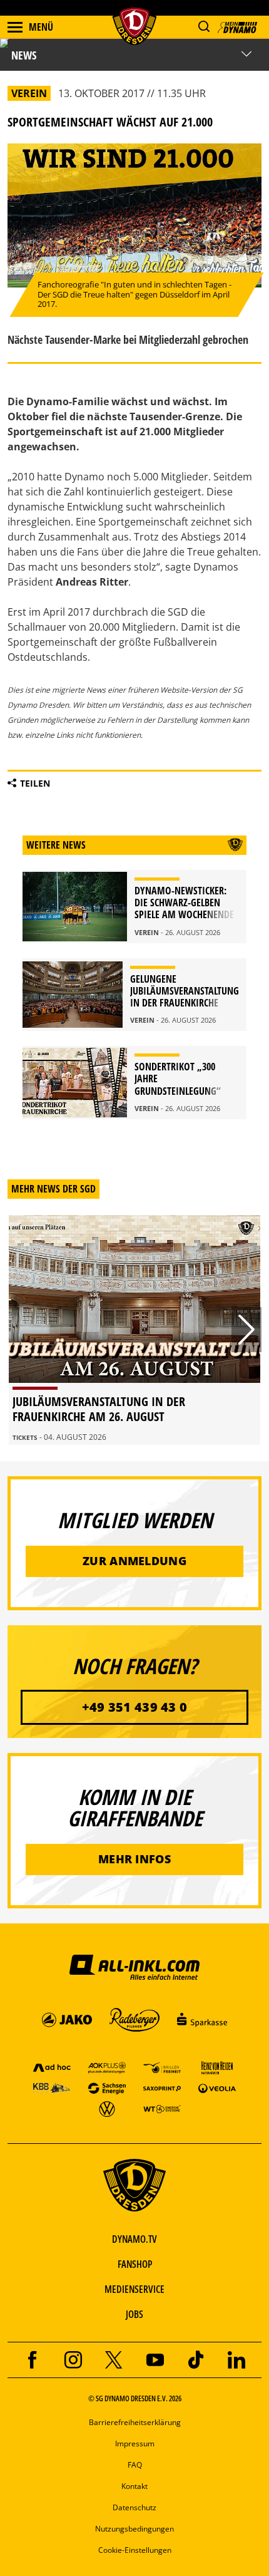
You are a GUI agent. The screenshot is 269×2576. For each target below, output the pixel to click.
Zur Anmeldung (134, 1561)
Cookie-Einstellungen (135, 2550)
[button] (204, 27)
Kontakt (134, 2486)
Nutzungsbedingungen (134, 2529)
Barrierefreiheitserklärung (135, 2422)
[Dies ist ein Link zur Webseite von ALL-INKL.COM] (134, 1967)
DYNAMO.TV (134, 2239)
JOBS (134, 2314)
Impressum (135, 2444)
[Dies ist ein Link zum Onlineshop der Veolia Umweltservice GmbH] (217, 2088)
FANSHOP (135, 2264)
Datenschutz (134, 2507)
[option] (134, 1330)
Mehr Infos (134, 1859)
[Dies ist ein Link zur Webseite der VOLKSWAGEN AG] (107, 2108)
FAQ (135, 2465)
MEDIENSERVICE (134, 2289)
